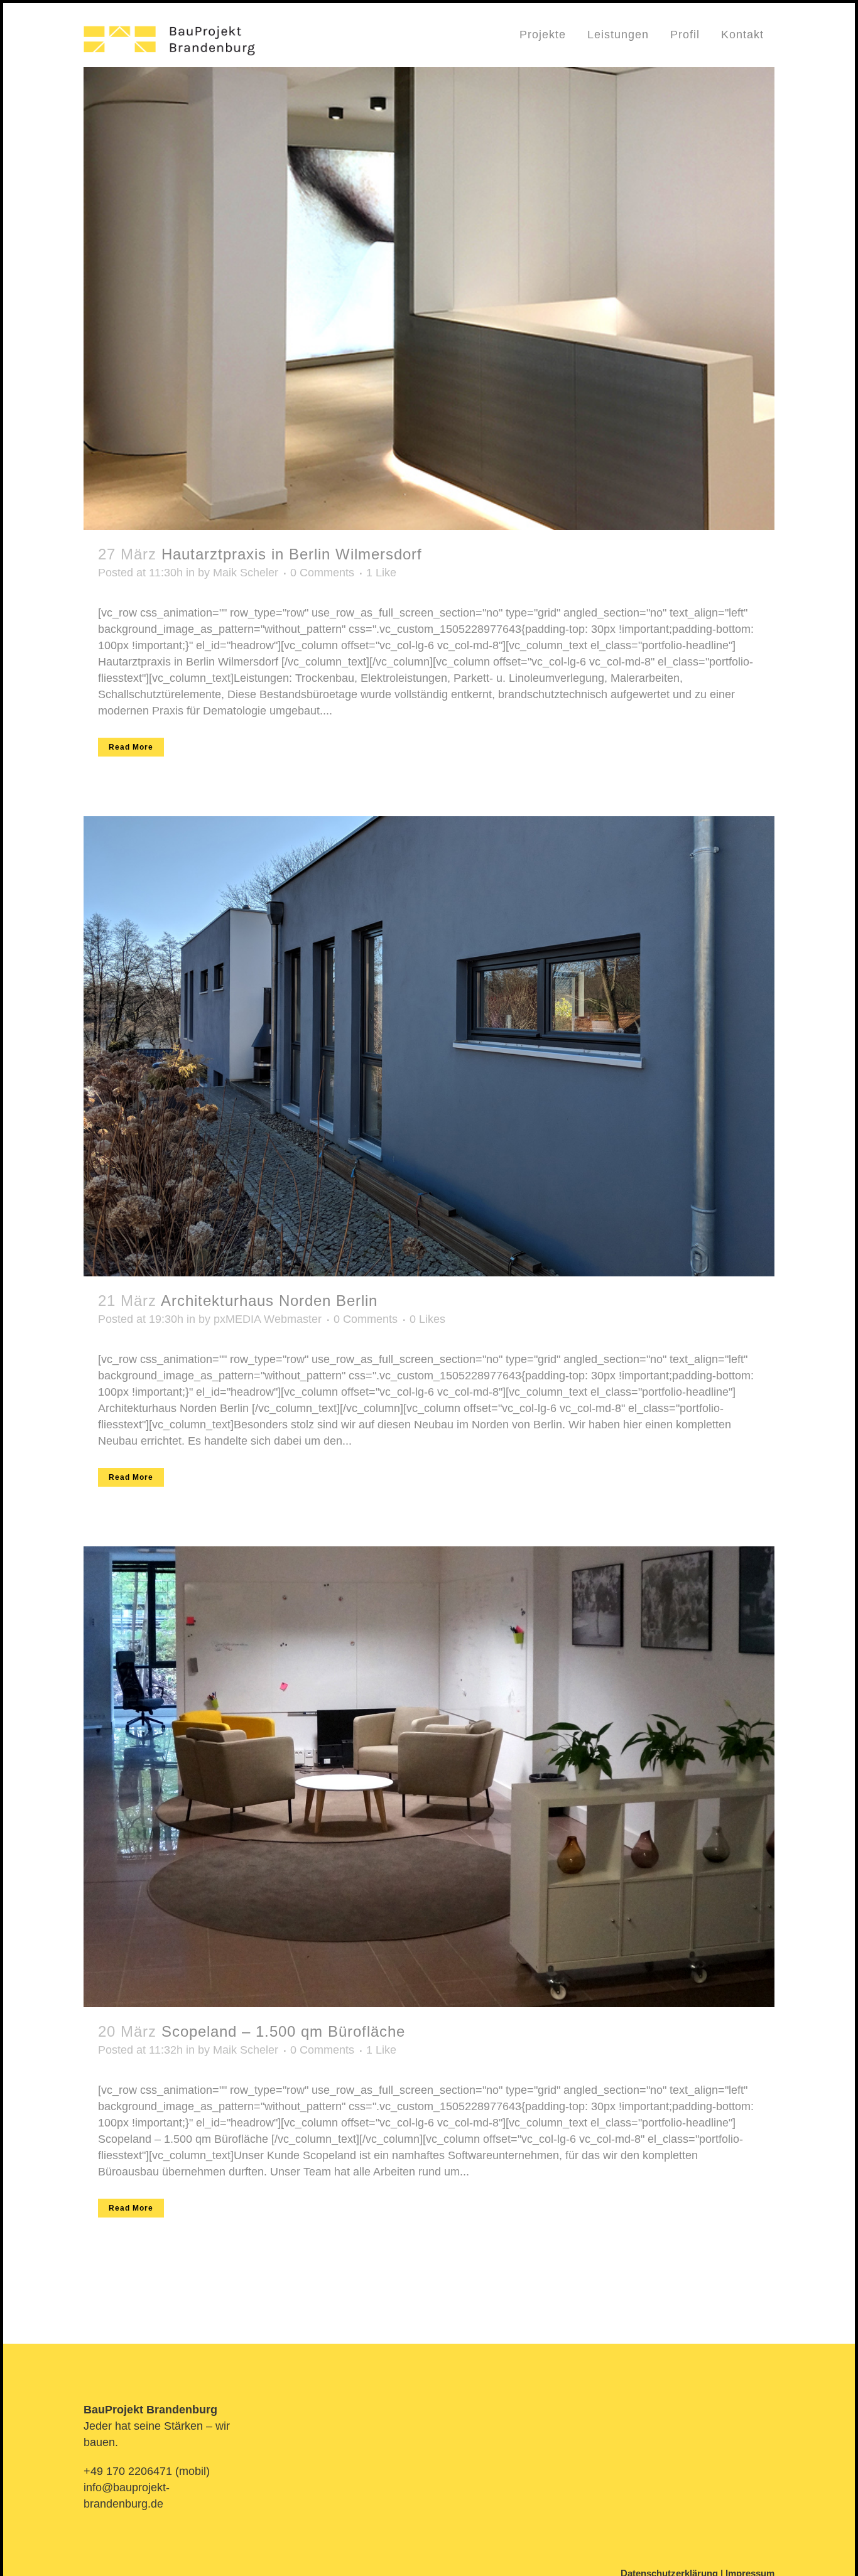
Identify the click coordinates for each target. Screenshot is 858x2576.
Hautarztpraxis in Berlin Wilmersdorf (292, 554)
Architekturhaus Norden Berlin (269, 1301)
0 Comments (322, 573)
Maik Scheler (246, 573)
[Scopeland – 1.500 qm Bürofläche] (429, 1777)
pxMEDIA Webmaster (268, 1319)
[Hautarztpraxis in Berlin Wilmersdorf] (429, 299)
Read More (131, 747)
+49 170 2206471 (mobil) (147, 2471)
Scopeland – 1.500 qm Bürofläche (283, 2031)
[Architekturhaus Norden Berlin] (429, 1046)
